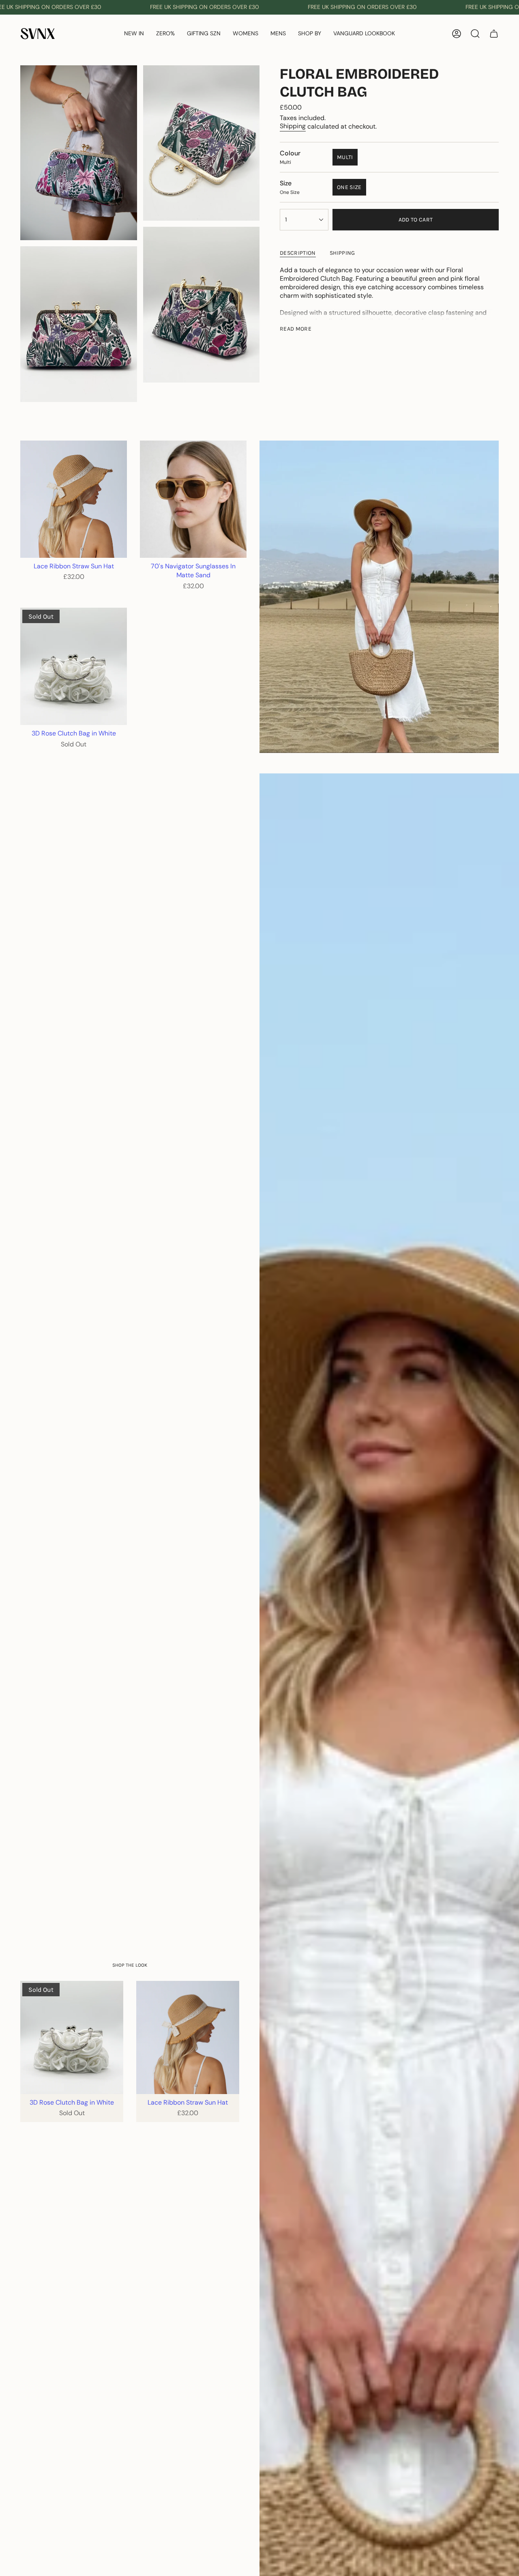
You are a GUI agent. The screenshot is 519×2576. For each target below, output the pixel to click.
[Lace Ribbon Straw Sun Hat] (74, 499)
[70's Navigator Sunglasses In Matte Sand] (193, 499)
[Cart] (494, 34)
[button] (165, 34)
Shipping (293, 126)
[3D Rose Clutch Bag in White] (74, 666)
